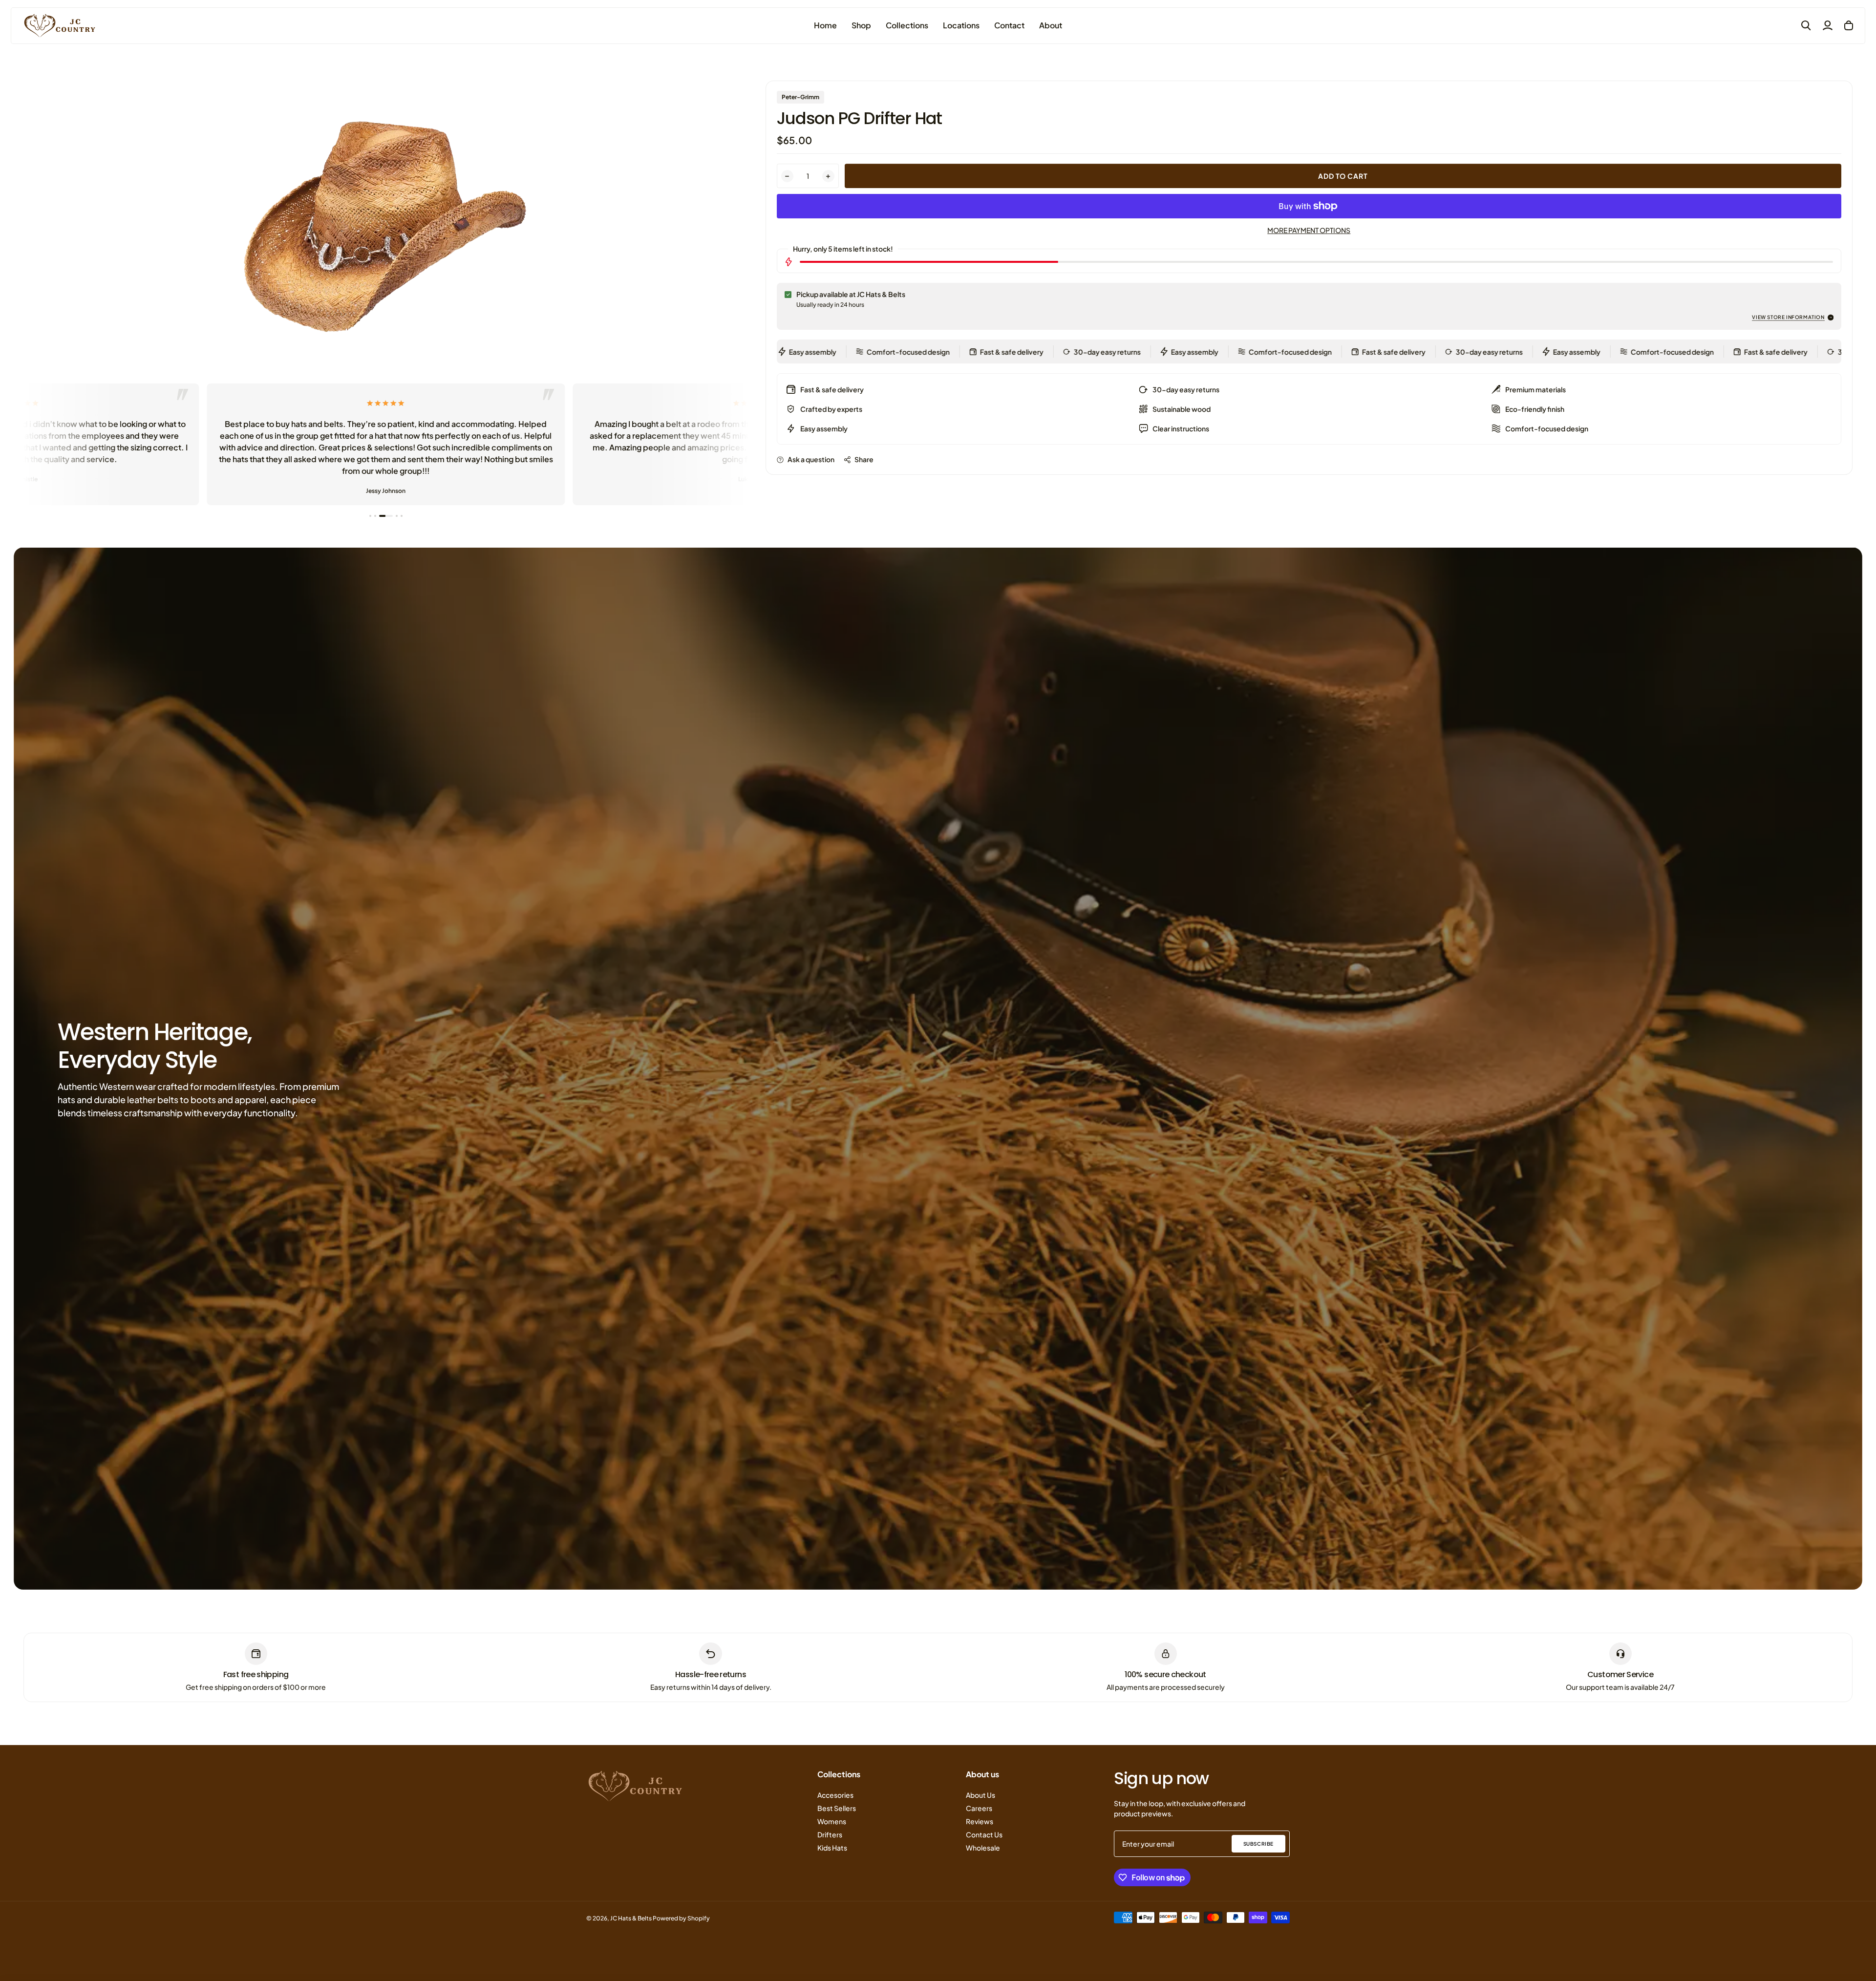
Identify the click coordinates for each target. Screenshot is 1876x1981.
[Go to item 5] (396, 516)
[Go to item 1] (370, 516)
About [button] (1051, 25)
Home (825, 25)
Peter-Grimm (800, 97)
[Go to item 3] (380, 516)
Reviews (980, 1821)
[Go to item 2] (375, 516)
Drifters (830, 1834)
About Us (981, 1795)
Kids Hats (832, 1848)
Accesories (835, 1795)
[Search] (1806, 25)
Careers (979, 1808)
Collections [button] (907, 25)
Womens (832, 1821)
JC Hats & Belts (631, 1918)
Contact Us (984, 1834)
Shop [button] (861, 25)
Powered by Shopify (681, 1918)
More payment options (1309, 230)
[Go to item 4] (385, 516)
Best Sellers (837, 1808)
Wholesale (983, 1848)
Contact (1009, 25)
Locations (961, 25)
